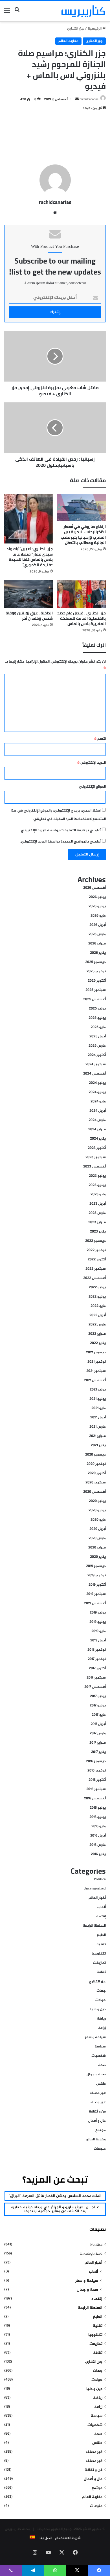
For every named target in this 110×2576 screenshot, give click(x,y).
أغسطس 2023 (94, 1167)
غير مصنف (98, 2093)
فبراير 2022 (97, 1334)
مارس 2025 (97, 1046)
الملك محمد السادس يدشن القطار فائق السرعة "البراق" (55, 2196)
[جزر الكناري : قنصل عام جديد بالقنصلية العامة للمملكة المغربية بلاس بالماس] (82, 594)
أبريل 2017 (98, 1724)
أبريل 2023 (98, 1204)
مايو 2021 (99, 1408)
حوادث (101, 2000)
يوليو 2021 (98, 1390)
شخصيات (99, 2056)
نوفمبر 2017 (97, 1659)
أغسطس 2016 (95, 1799)
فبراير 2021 (97, 1436)
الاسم (100, 739)
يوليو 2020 (97, 1501)
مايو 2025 (98, 1027)
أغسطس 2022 (94, 1278)
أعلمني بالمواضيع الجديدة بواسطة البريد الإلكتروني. (61, 842)
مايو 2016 (99, 1826)
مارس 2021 (98, 1427)
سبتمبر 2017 (96, 1678)
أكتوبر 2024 (97, 1055)
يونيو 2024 (97, 1092)
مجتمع (101, 2130)
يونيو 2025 (97, 1018)
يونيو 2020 (97, 1510)
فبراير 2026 (97, 944)
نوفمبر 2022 (96, 1250)
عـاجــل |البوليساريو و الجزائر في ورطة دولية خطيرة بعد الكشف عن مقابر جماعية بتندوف (55, 2209)
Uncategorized (95, 1889)
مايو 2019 (99, 1631)
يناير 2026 (98, 953)
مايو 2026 (98, 916)
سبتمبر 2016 (96, 1789)
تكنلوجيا (99, 1954)
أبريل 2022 (98, 1315)
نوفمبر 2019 (97, 1576)
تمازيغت (99, 1963)
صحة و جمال (96, 2074)
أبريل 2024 (98, 1111)
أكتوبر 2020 (97, 1473)
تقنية (101, 1944)
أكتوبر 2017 (97, 1668)
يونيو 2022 (97, 1297)
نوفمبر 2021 (97, 1362)
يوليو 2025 (97, 1009)
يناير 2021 (98, 1445)
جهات (101, 1991)
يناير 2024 (98, 1139)
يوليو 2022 (97, 1287)
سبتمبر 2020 (96, 1483)
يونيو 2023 (97, 1185)
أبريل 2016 (98, 1836)
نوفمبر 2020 (96, 1464)
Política (100, 1879)
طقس (101, 2084)
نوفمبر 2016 (97, 1771)
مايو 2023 (98, 1195)
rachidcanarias (89, 99)
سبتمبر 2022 (96, 1269)
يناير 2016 (98, 1854)
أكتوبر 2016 (97, 1780)
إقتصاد (101, 1917)
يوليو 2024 (97, 1083)
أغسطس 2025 (94, 999)
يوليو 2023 (97, 1176)
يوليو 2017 (98, 1696)
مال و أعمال (97, 2121)
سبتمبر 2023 (96, 1157)
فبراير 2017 (98, 1743)
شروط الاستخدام (68, 2538)
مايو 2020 (98, 1520)
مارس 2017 (98, 1733)
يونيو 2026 (97, 906)
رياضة (101, 2019)
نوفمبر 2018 (97, 1650)
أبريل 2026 (98, 925)
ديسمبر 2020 (95, 1455)
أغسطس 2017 (95, 1687)
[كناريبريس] (83, 11)
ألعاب (102, 1907)
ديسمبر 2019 (96, 1566)
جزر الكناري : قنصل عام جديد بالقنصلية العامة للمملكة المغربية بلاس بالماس (82, 618)
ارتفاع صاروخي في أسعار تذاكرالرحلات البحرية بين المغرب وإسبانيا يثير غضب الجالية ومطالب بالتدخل (83, 535)
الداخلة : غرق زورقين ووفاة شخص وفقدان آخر (29, 616)
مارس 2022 (97, 1325)
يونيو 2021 (98, 1399)
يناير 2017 (98, 1752)
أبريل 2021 (98, 1418)
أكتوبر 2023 (97, 1148)
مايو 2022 (98, 1306)
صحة (102, 2065)
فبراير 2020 (97, 1548)
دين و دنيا (98, 2009)
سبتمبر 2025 (96, 990)
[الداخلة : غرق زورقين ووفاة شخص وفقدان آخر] (28, 594)
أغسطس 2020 (94, 1492)
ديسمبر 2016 (96, 1761)
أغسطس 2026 (94, 888)
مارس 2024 (97, 1120)
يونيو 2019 (98, 1622)
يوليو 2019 (98, 1613)
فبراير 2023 (97, 1222)
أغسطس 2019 (95, 1603)
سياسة (100, 2047)
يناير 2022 (98, 1343)
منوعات (100, 2149)
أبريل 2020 (98, 1529)
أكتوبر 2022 (97, 1260)
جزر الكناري (76, 29)
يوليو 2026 (97, 897)
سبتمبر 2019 (96, 1594)
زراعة (102, 2028)
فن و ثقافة (97, 2112)
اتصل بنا (46, 2538)
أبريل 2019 (98, 1641)
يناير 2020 (98, 1557)
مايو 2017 (99, 1715)
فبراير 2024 (97, 1129)
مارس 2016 (98, 1845)
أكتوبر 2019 (97, 1585)
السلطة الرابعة (94, 1926)
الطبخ (101, 1935)
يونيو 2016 (98, 1817)
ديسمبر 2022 (95, 1241)
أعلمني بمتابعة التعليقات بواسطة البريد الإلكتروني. (61, 830)
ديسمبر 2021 (96, 1352)
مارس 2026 (97, 934)
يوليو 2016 (98, 1808)
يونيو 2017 (98, 1706)
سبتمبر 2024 (96, 1064)
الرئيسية (95, 29)
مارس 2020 (97, 1538)
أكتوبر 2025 (97, 981)
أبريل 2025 (98, 1037)
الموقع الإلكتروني (92, 787)
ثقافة (101, 1972)
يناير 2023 (98, 1232)
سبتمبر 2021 (96, 1371)
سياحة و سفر (95, 2037)
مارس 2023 (97, 1213)
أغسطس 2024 (94, 1074)
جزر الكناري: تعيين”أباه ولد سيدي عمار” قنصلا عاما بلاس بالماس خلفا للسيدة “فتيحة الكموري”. (30, 557)
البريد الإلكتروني (92, 763)
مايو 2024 (98, 1102)
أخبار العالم (97, 1898)
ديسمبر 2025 (95, 962)
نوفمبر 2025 (96, 971)
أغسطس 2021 (95, 1380)
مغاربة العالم (68, 41)
